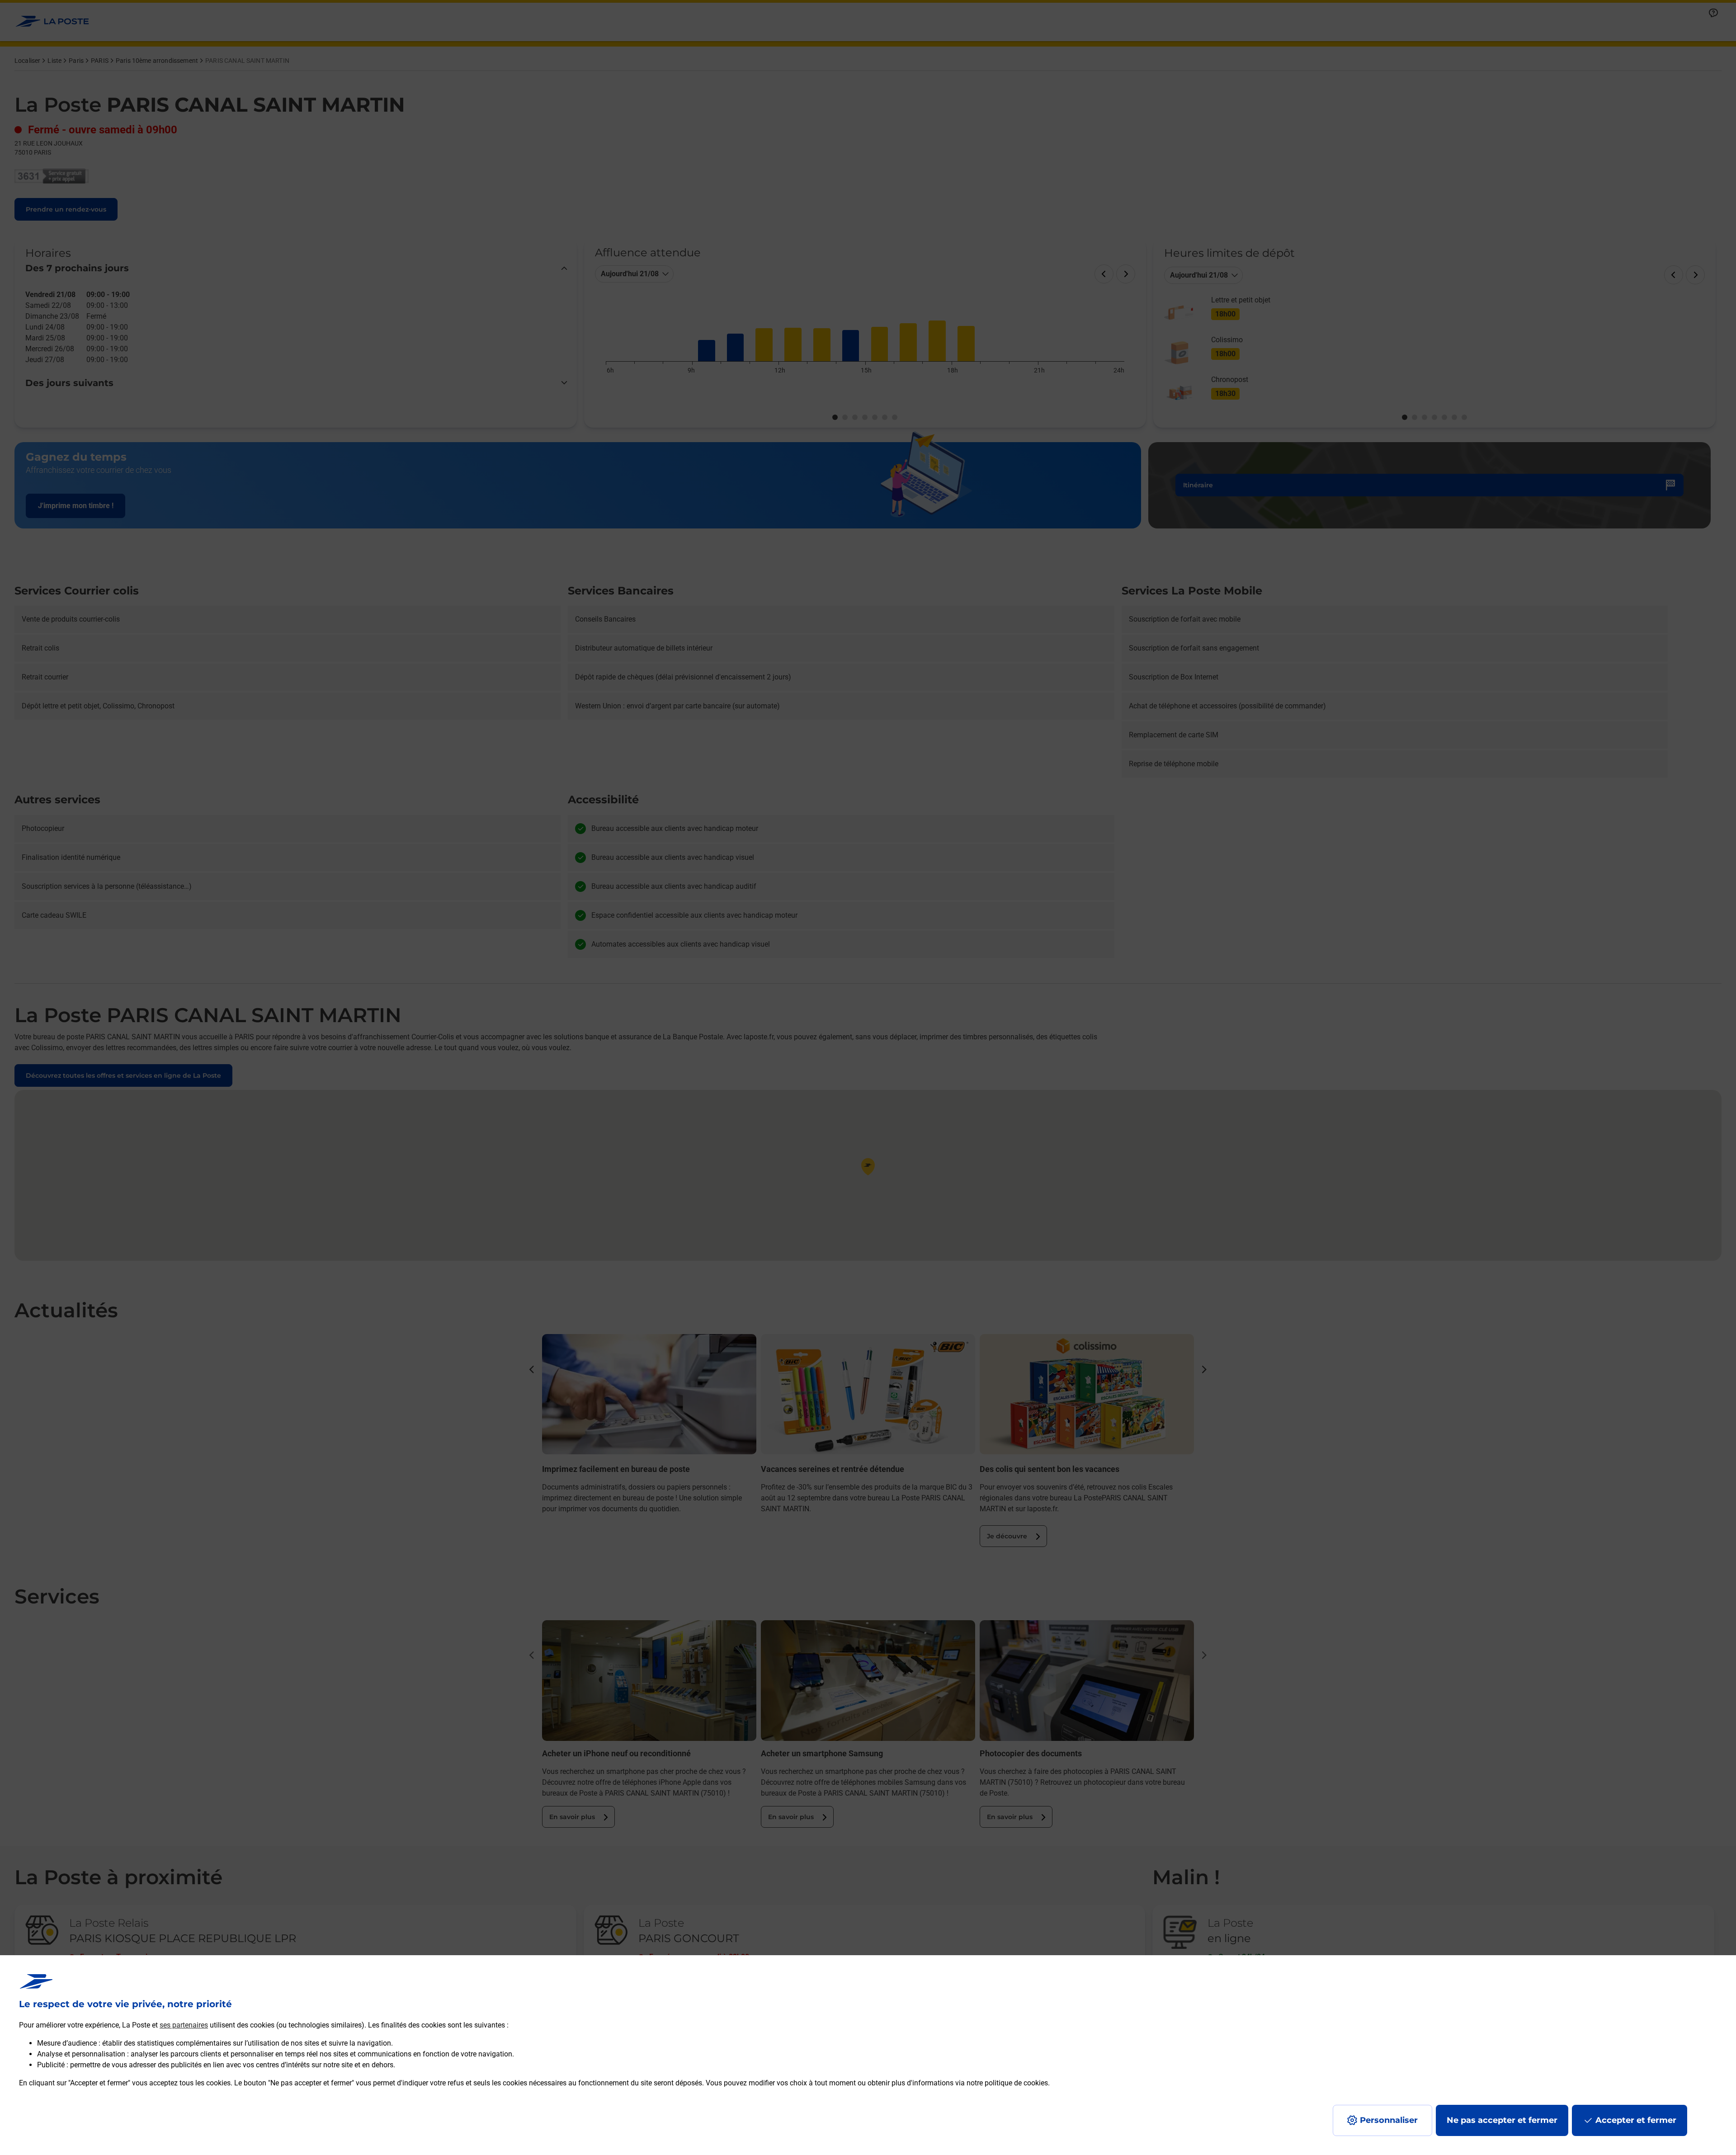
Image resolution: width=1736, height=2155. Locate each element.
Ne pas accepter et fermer (1502, 2120)
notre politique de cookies (1007, 2083)
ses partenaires (184, 2025)
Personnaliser (1389, 2120)
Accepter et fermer (1636, 2120)
